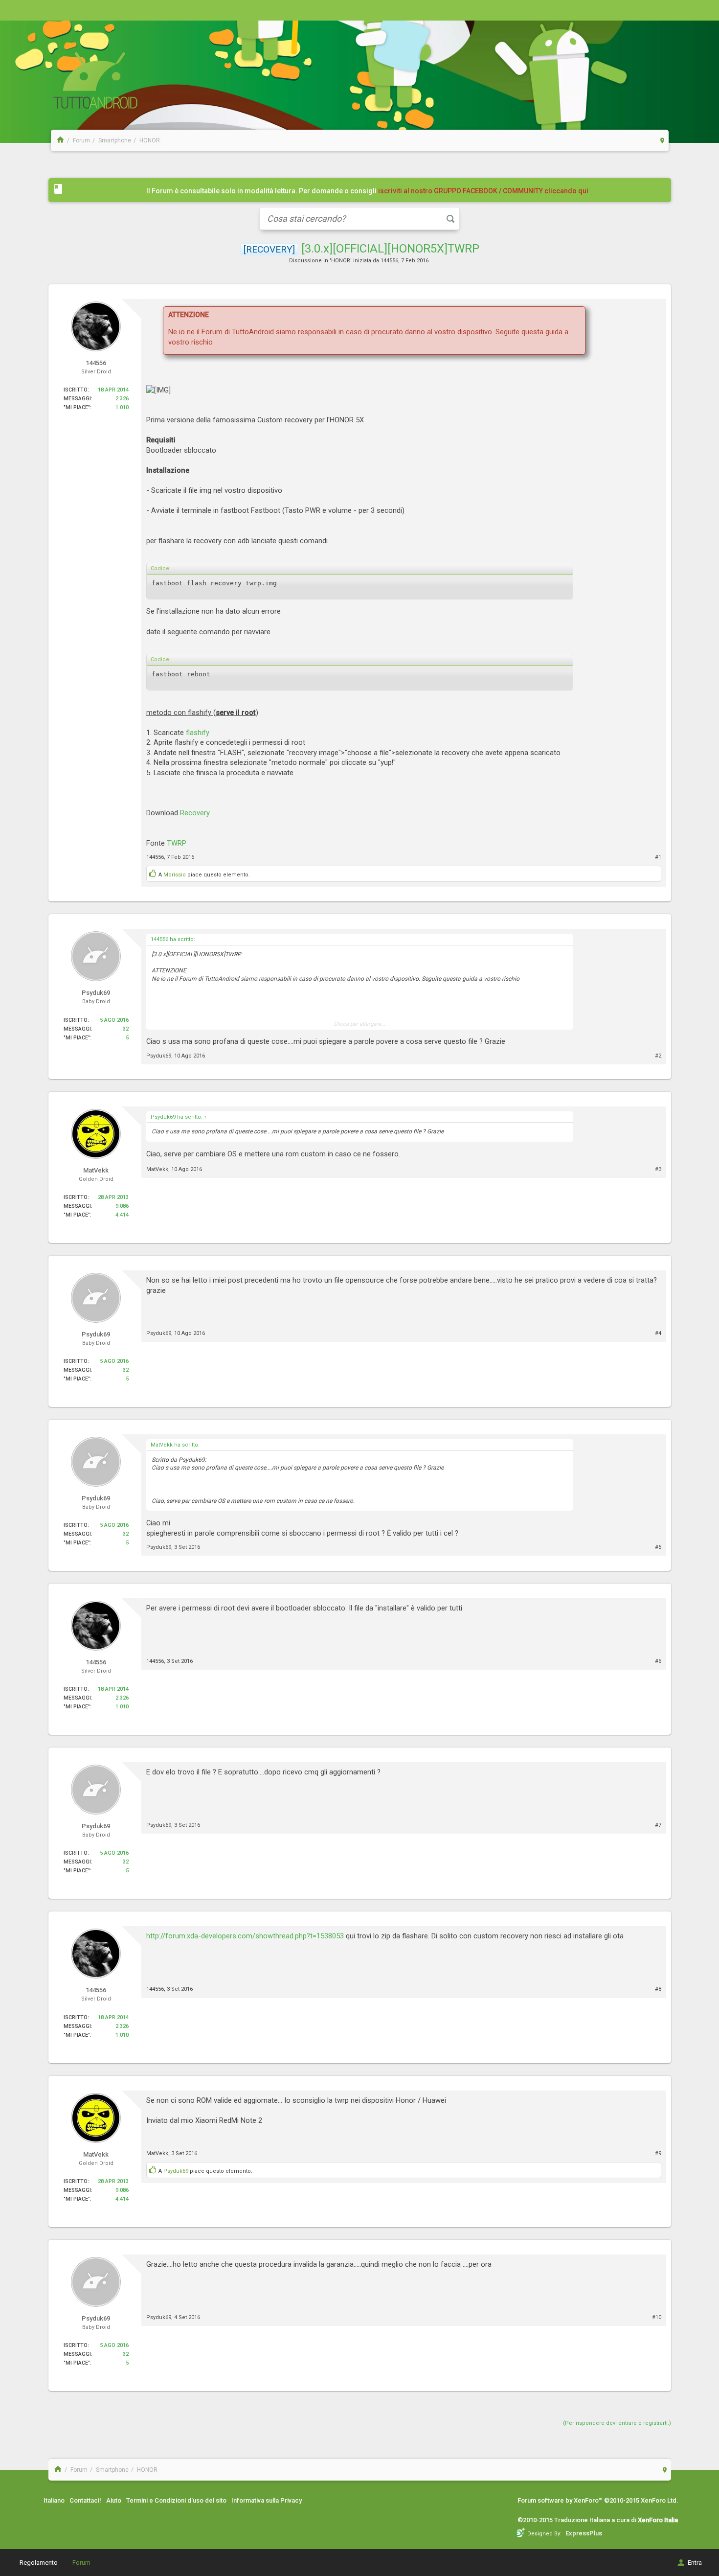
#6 (658, 1661)
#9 (658, 2153)
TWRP (177, 843)
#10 (657, 2317)
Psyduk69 (159, 1056)
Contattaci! (85, 2500)
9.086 (122, 1206)
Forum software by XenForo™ (598, 2500)
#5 (658, 1547)
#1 (658, 857)
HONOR (341, 261)
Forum (81, 2563)
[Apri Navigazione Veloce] (663, 140)
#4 (658, 1333)
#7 (658, 1825)
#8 (658, 1989)
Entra (695, 2563)
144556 (389, 261)
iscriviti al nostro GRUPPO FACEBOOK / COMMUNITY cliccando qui (483, 191)
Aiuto (114, 2500)
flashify (198, 733)
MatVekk (157, 1169)
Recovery (195, 813)
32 (126, 1029)
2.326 (122, 399)
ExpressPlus (584, 2533)
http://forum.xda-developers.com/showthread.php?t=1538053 (245, 1936)
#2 (658, 1056)
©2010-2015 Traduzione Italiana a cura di (598, 2520)
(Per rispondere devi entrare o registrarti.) (617, 2423)
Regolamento (39, 2563)
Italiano (54, 2500)
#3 (658, 1169)
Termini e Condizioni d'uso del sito (176, 2500)
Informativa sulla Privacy (267, 2500)
